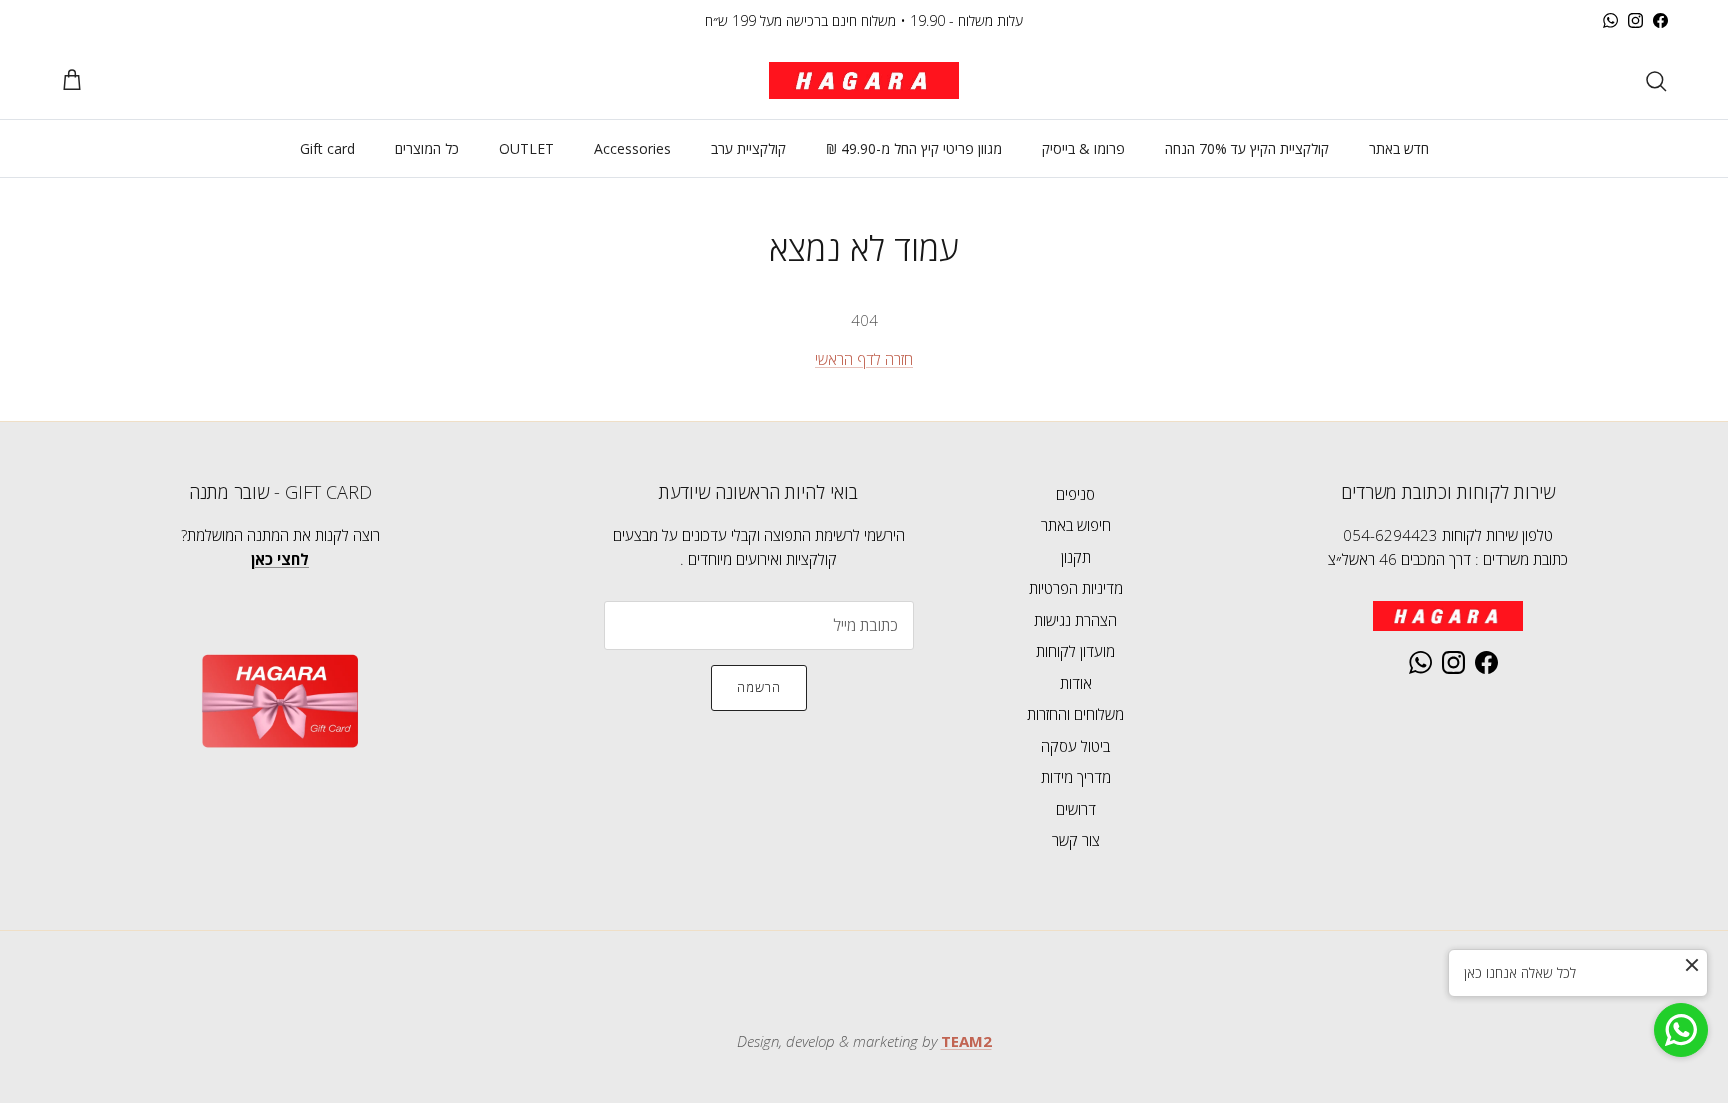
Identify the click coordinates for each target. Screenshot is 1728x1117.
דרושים (1076, 809)
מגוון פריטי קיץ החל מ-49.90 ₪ (914, 148)
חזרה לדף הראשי (864, 359)
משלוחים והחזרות (1075, 714)
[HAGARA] (864, 80)
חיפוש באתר (1076, 525)
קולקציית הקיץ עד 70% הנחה (1247, 148)
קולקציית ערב (748, 148)
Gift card (327, 148)
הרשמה (759, 687)
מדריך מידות (1076, 777)
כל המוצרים (427, 148)
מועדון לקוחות (1075, 651)
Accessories (632, 148)
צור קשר (1076, 840)
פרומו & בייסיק (1083, 148)
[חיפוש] (1656, 81)
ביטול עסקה (1075, 746)
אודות (1076, 683)
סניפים (1075, 494)
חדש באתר (1399, 148)
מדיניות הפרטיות (1076, 588)
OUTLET (526, 148)
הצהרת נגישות (1075, 620)
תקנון (1076, 557)
